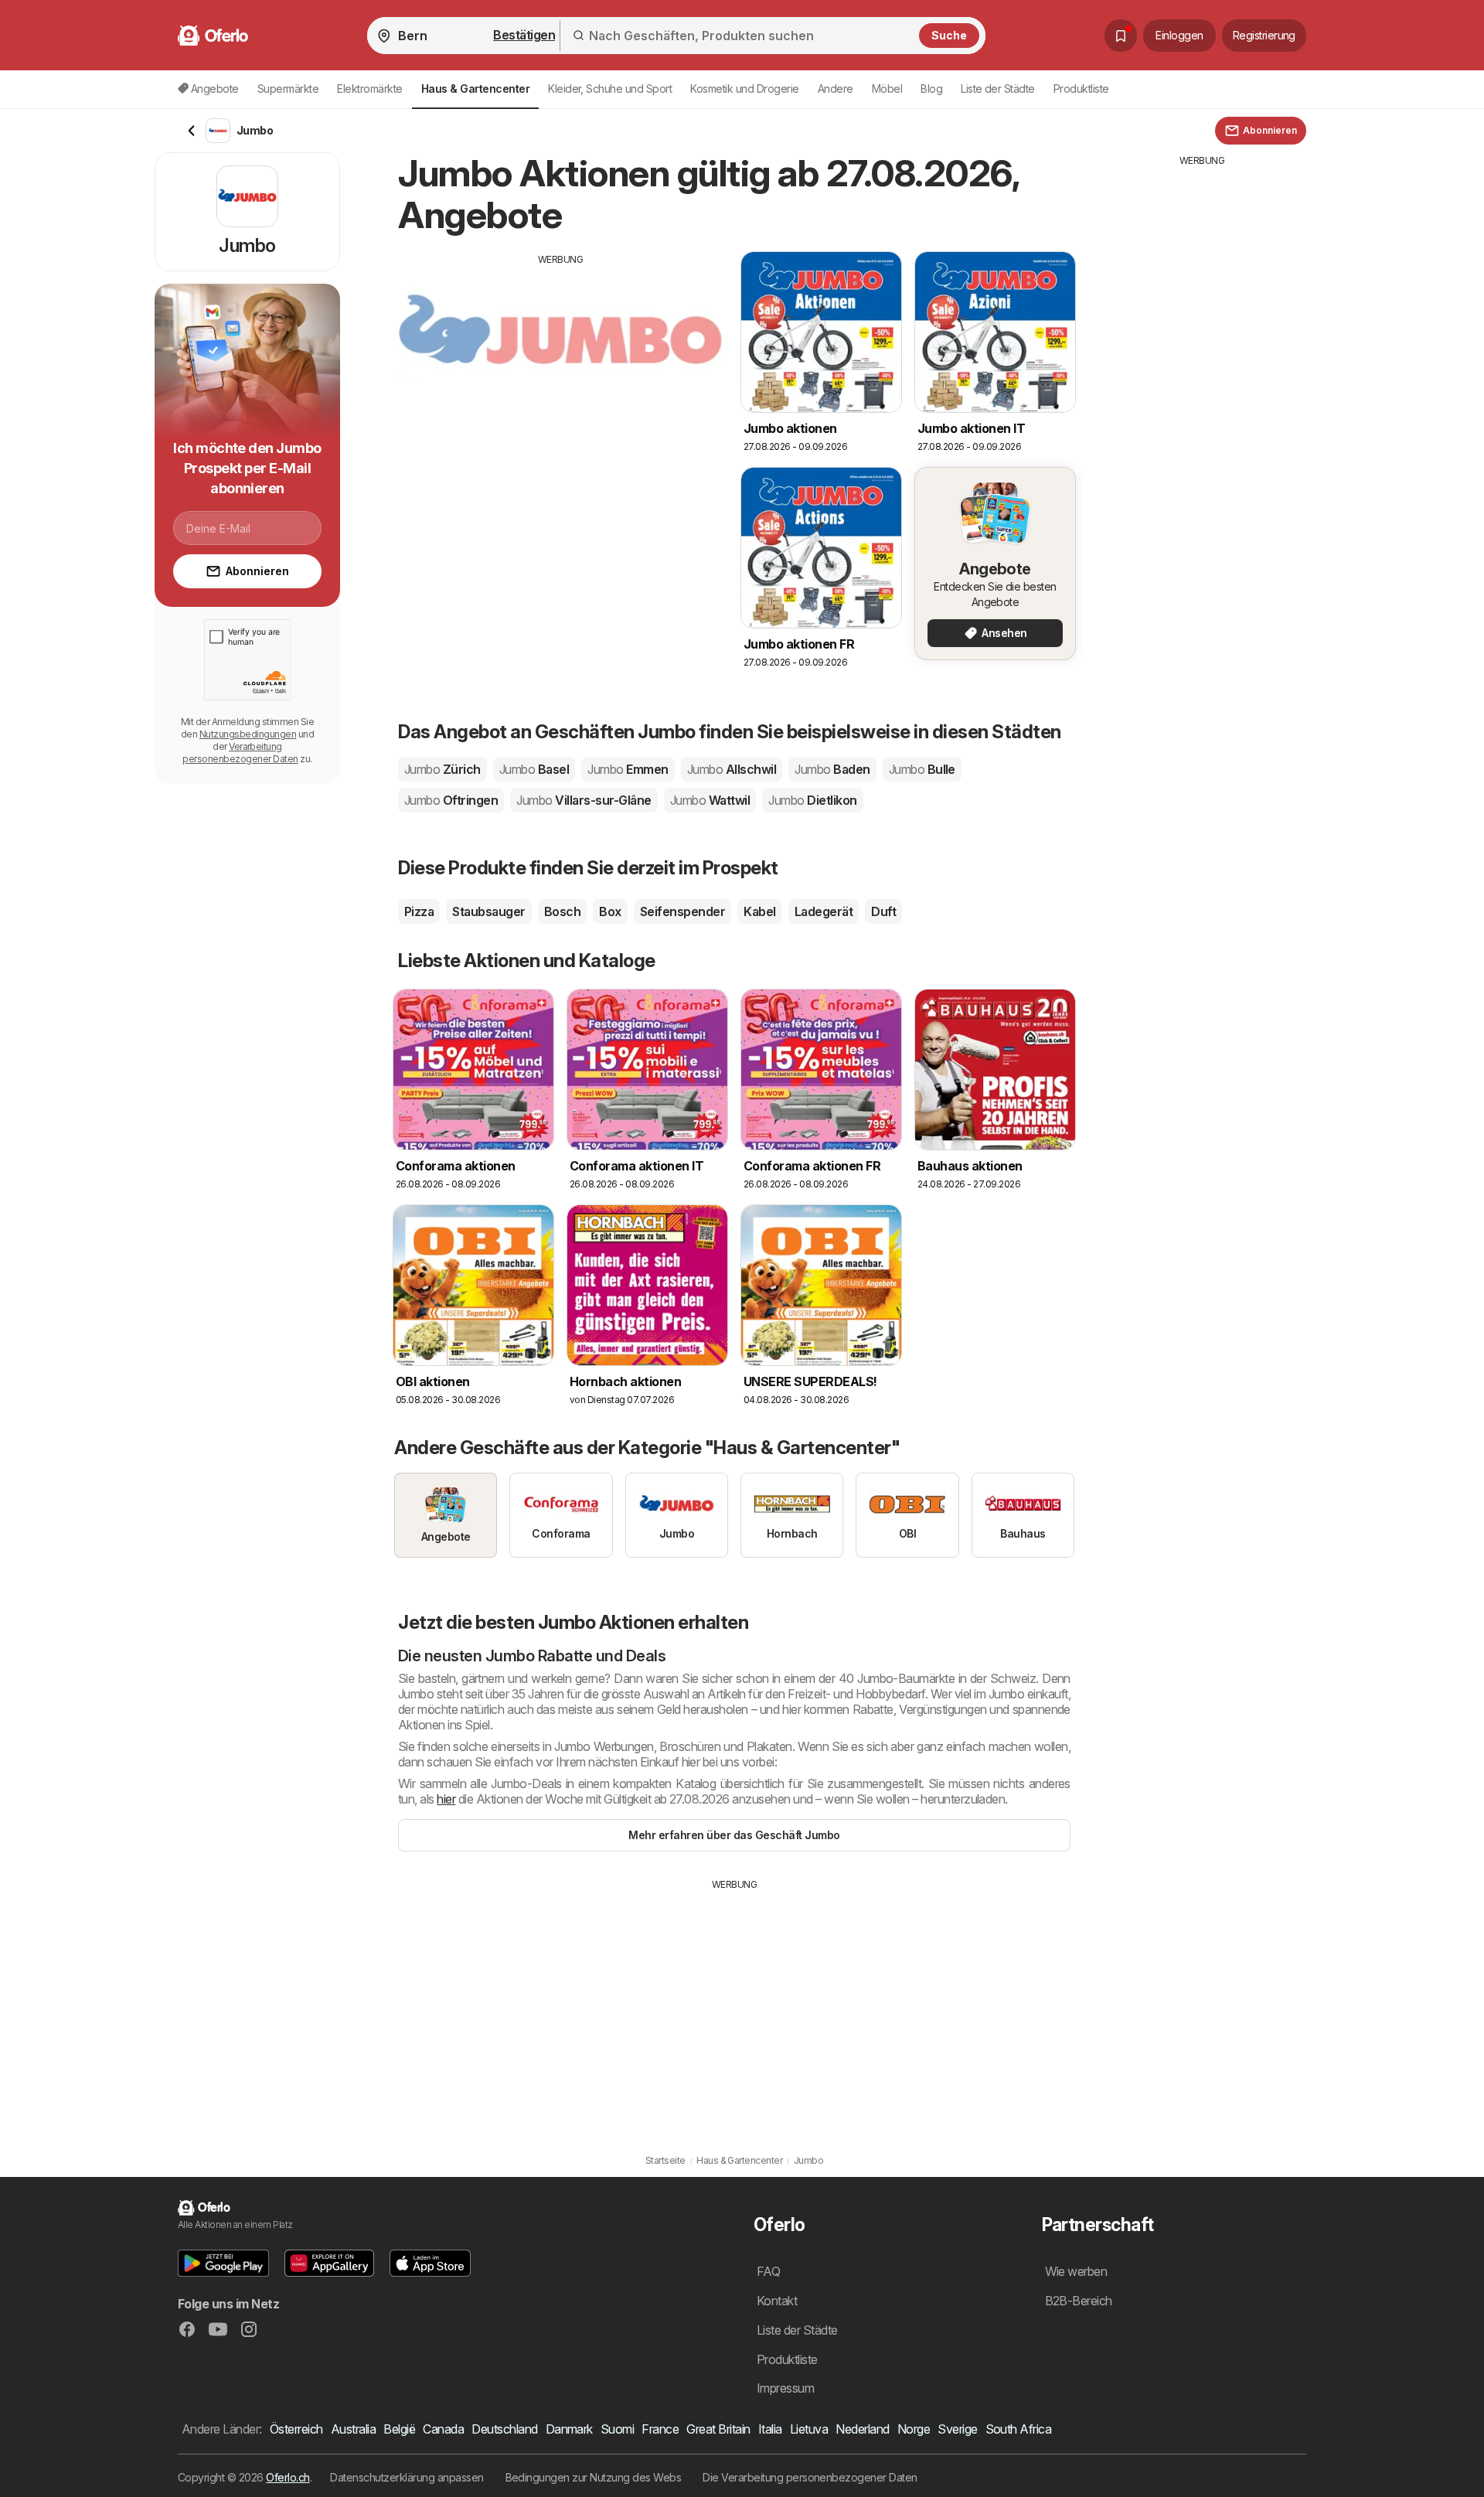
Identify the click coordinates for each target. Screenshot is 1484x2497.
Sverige (957, 2429)
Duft (883, 911)
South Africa (1019, 2429)
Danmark (569, 2429)
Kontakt (777, 2301)
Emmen (628, 769)
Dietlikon (812, 800)
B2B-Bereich (1079, 2301)
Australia (353, 2429)
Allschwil (732, 769)
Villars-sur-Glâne (584, 800)
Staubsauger (488, 911)
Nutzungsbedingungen (248, 734)
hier (446, 1799)
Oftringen (451, 800)
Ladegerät (824, 911)
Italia (770, 2429)
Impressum (785, 2388)
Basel (534, 769)
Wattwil (710, 800)
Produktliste (1081, 89)
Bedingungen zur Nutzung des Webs (594, 2477)
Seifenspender (682, 911)
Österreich (296, 2429)
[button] (223, 2263)
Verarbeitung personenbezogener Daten (240, 753)
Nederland (862, 2429)
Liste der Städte (998, 89)
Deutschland (504, 2429)
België (399, 2429)
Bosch (562, 911)
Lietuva (809, 2429)
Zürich (442, 769)
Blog (931, 89)
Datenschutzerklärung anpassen (407, 2477)
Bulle (922, 769)
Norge (914, 2429)
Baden (832, 769)
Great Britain (718, 2429)
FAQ (768, 2271)
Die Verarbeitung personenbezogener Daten (810, 2477)
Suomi (617, 2429)
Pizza (419, 911)
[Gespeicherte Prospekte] (1121, 36)
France (660, 2429)
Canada (443, 2429)
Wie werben (1076, 2271)
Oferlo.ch (288, 2477)
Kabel (759, 911)
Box (610, 911)
